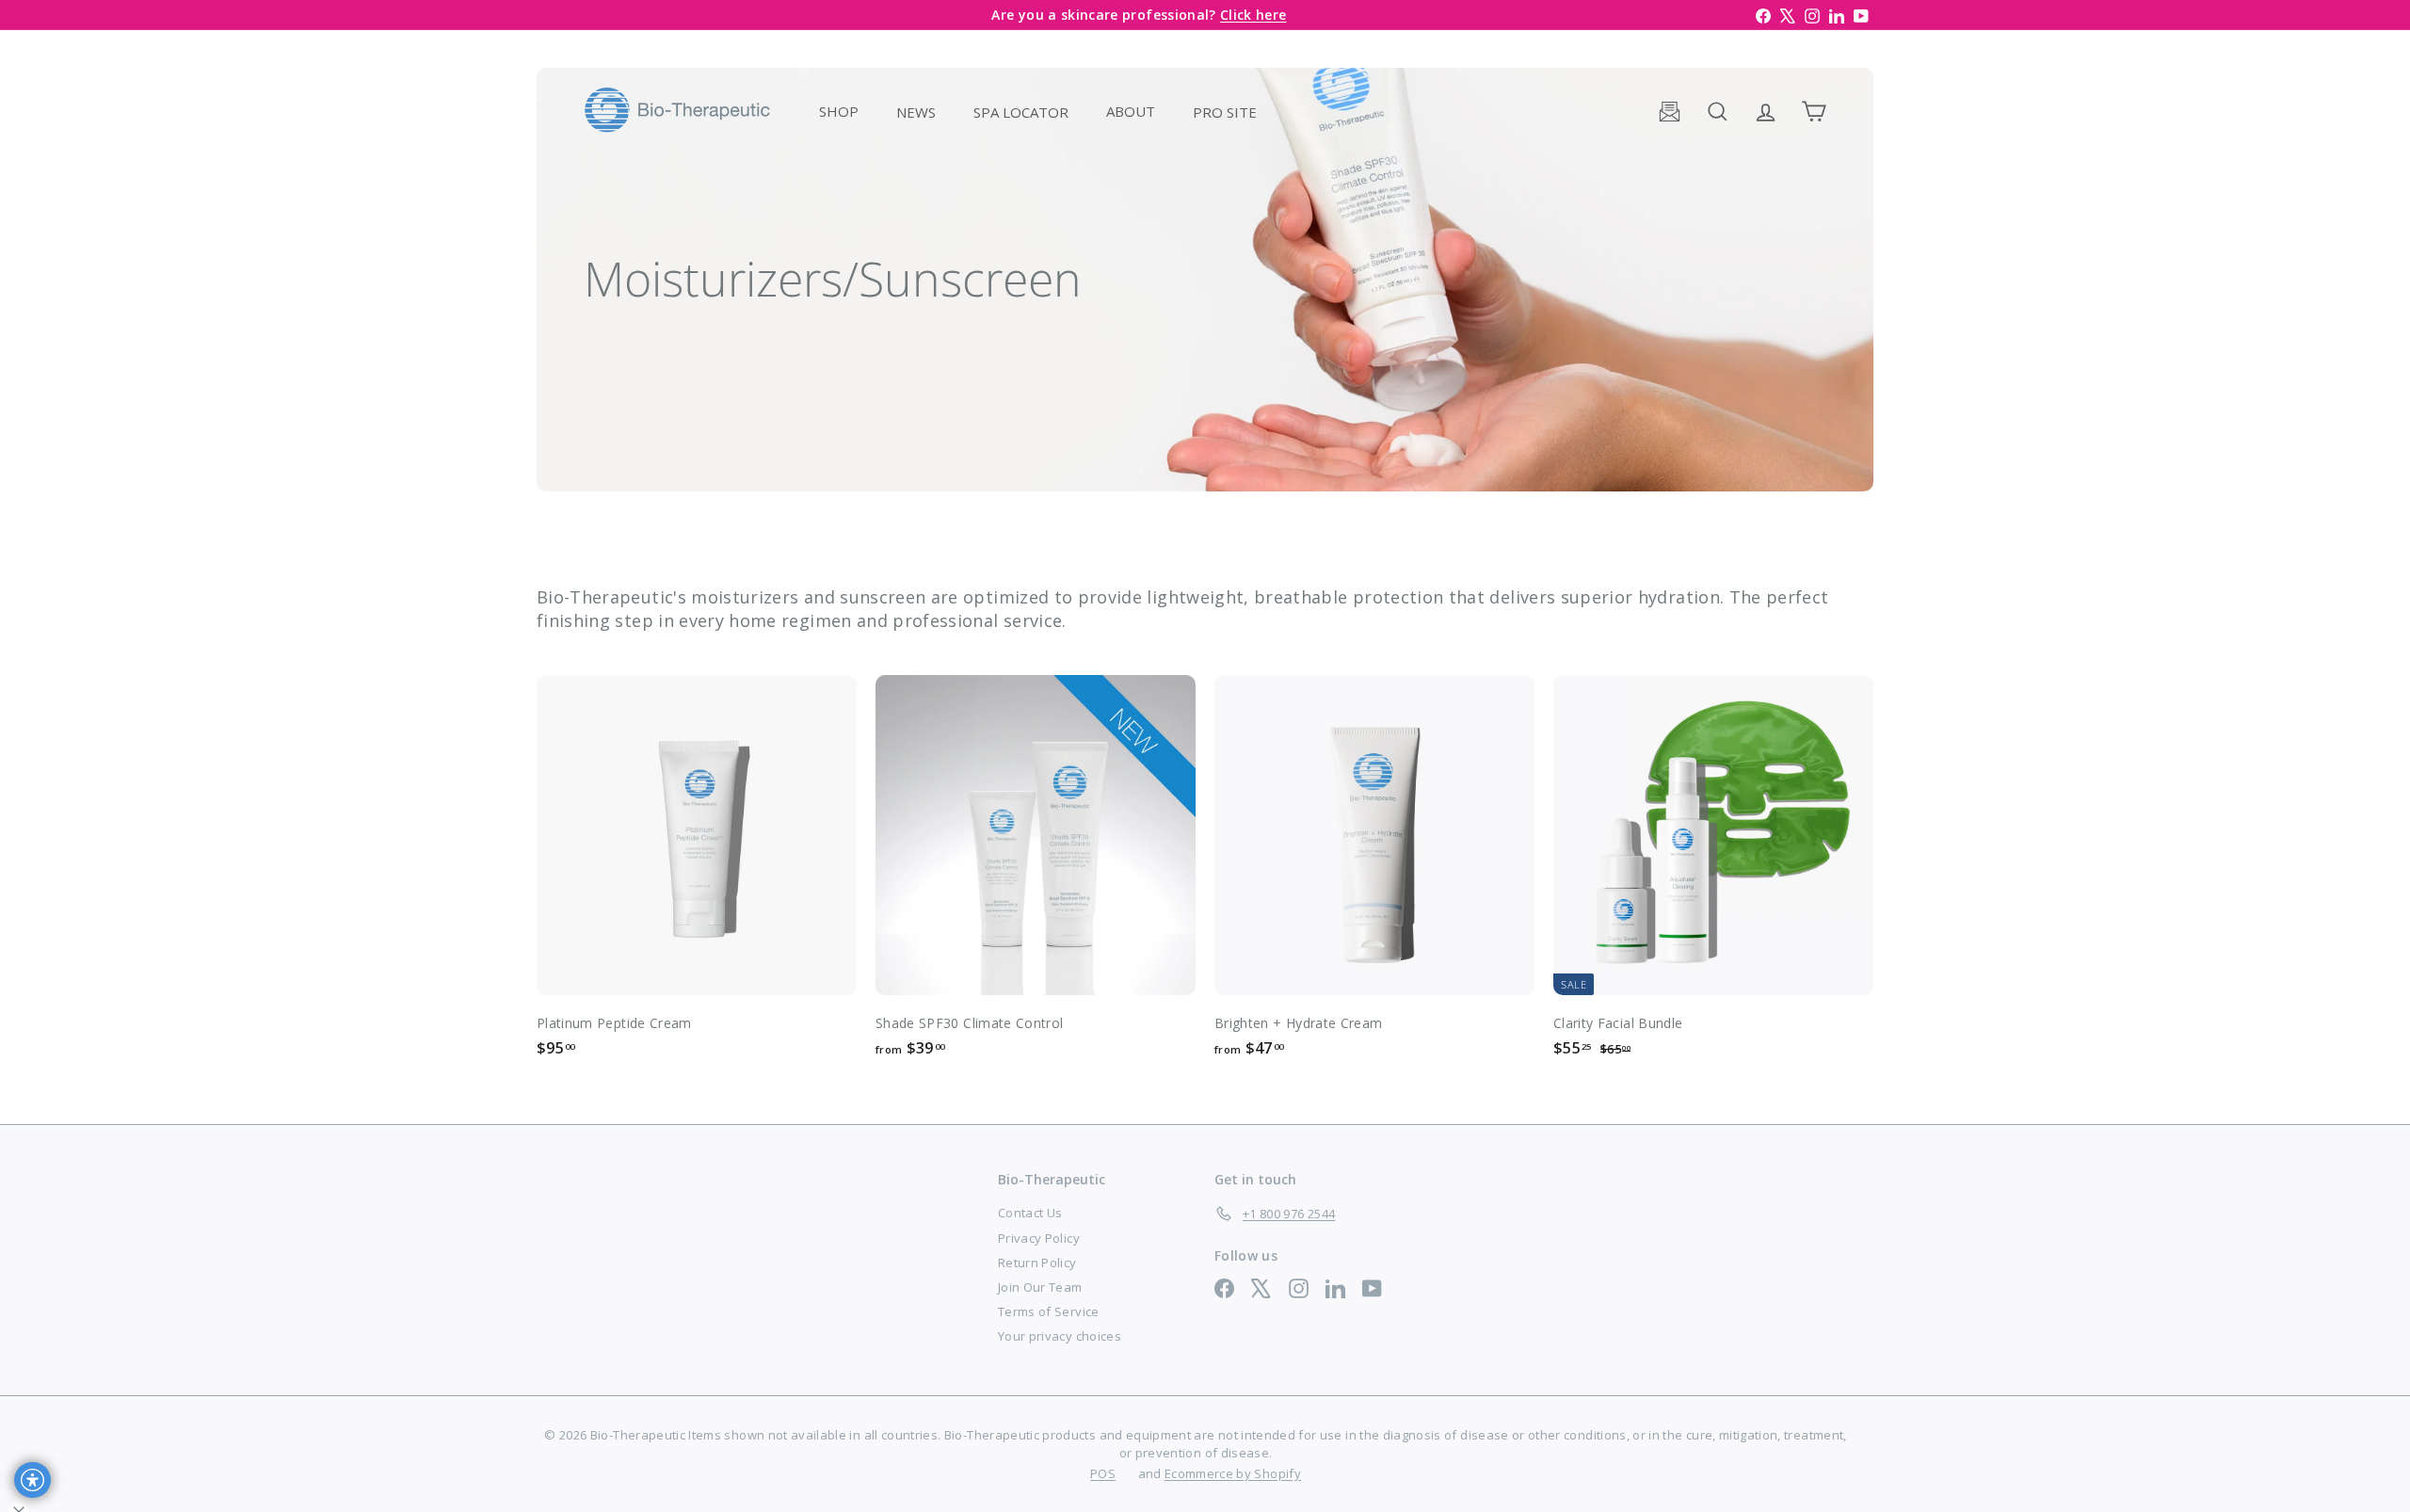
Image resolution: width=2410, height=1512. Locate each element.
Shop (839, 111)
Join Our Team (1040, 1287)
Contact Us (1030, 1213)
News (916, 111)
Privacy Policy (1039, 1238)
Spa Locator (1021, 111)
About (1131, 111)
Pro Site (1225, 111)
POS (1103, 1473)
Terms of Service (1049, 1311)
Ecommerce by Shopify (1233, 1473)
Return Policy (1037, 1263)
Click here (1253, 15)
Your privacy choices (1060, 1336)
